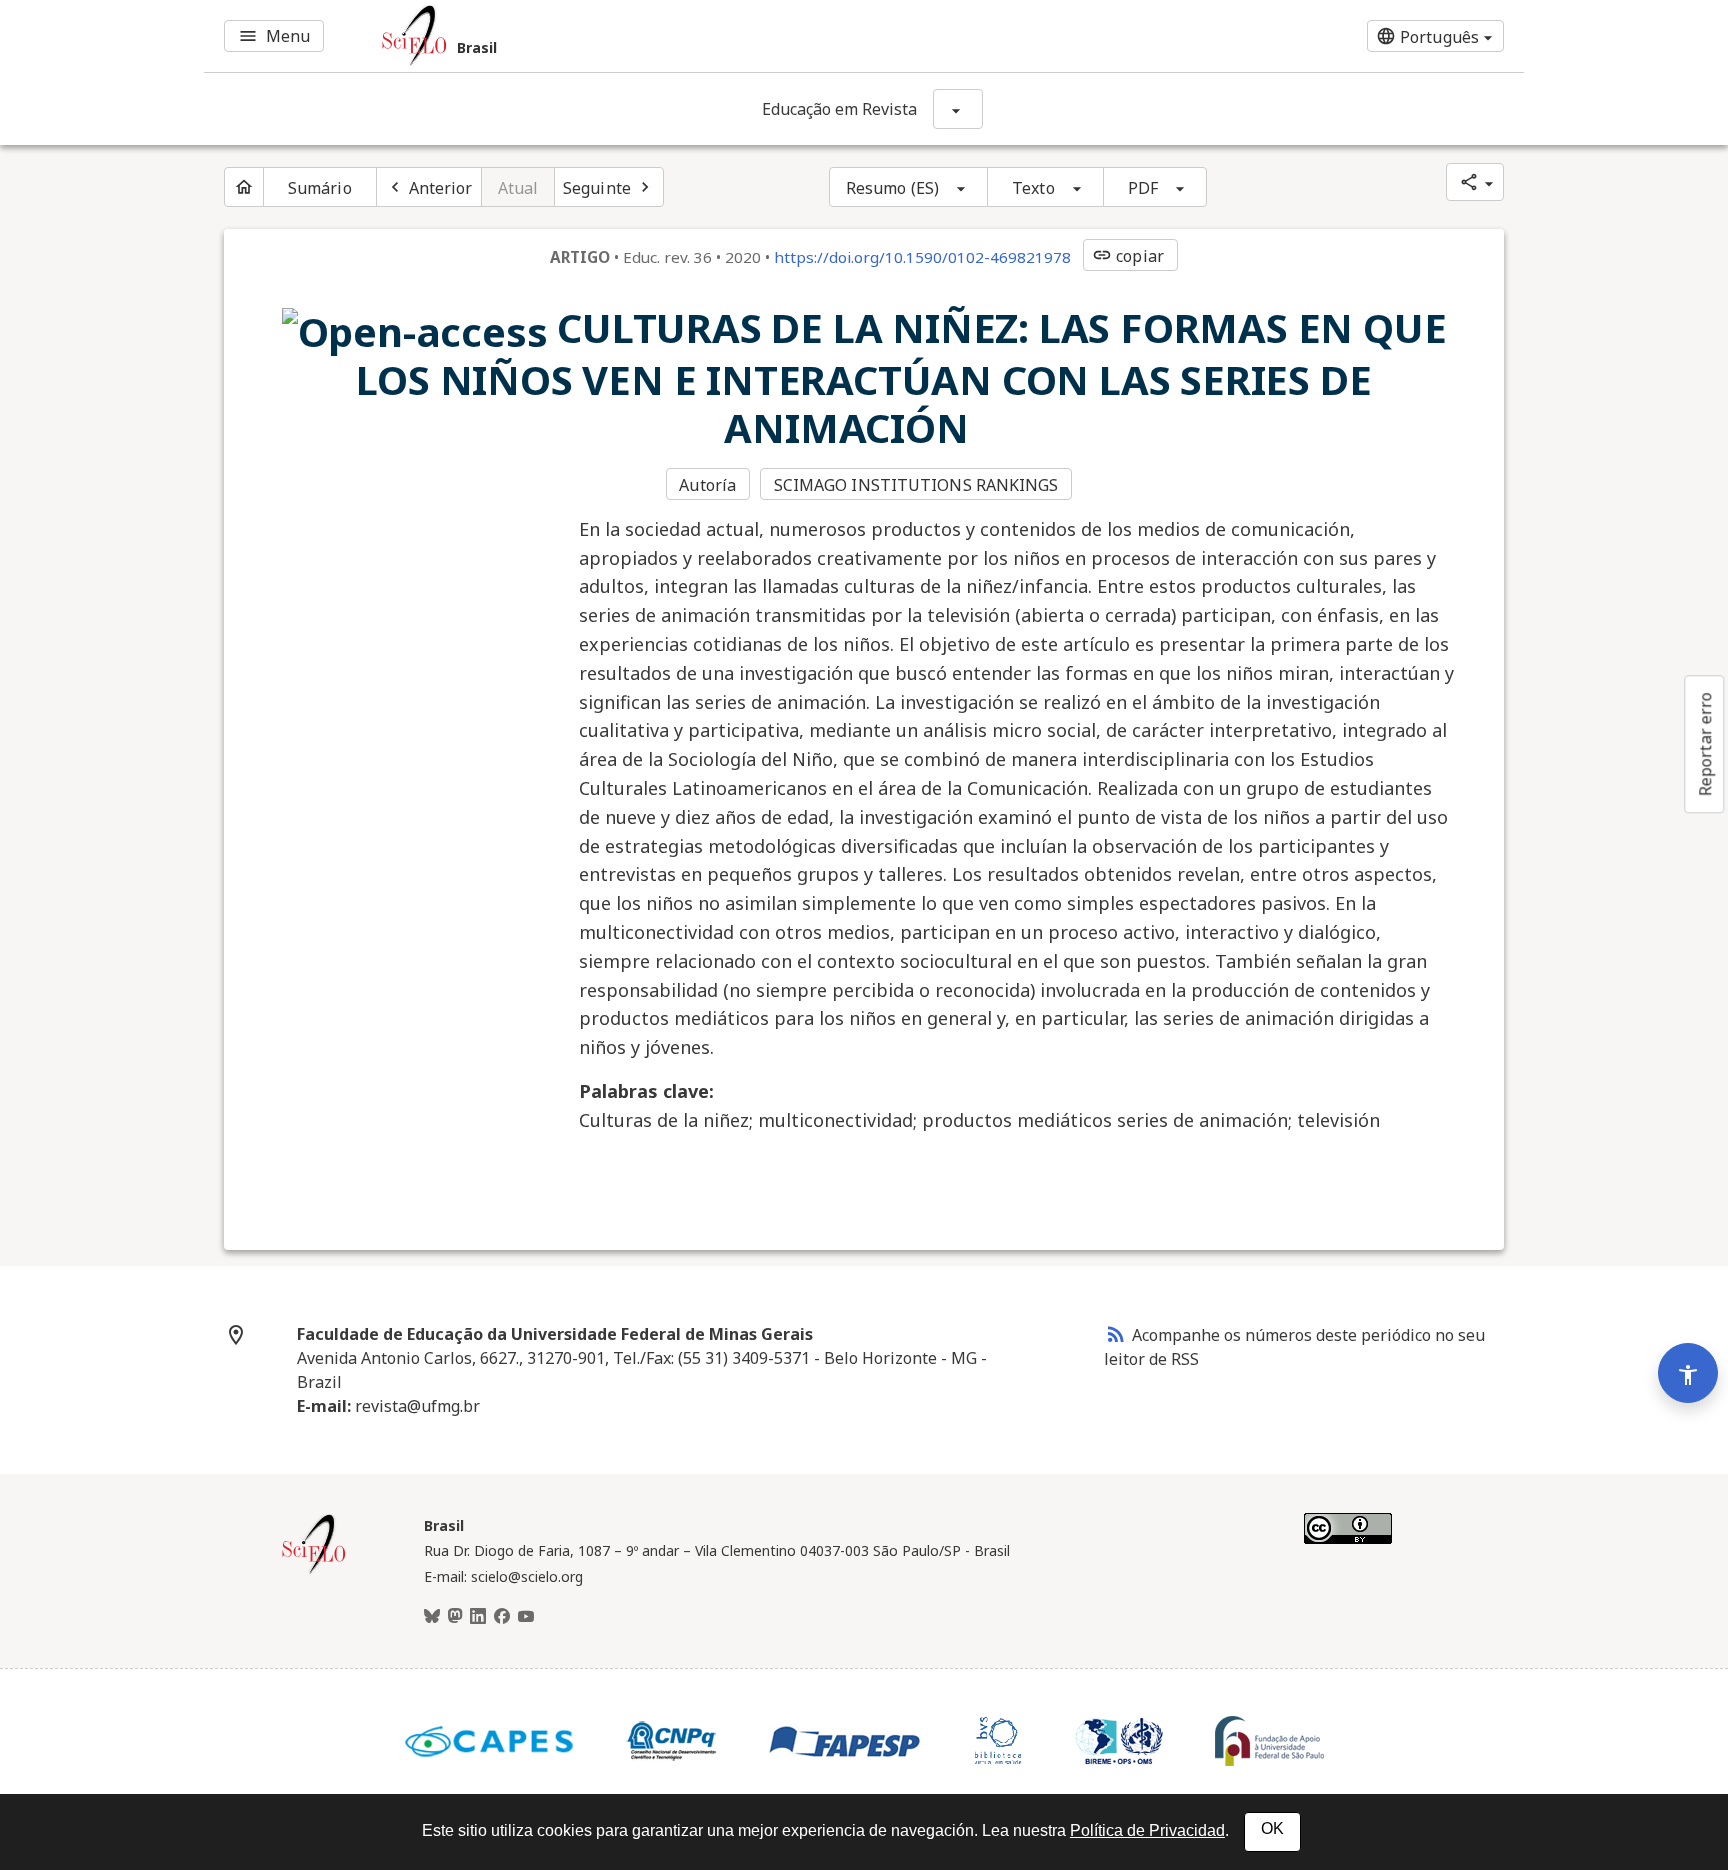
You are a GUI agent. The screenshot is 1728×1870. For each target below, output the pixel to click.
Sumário (320, 188)
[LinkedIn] (478, 1617)
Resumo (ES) (892, 188)
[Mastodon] (455, 1617)
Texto (1033, 188)
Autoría (707, 485)
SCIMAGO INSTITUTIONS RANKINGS (916, 485)
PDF (1143, 188)
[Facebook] (502, 1617)
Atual (518, 188)
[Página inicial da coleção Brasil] (314, 1571)
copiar (1128, 256)
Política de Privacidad (1147, 1830)
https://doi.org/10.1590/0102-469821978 (922, 257)
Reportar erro (1705, 744)
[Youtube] (526, 1617)
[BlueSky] (432, 1617)
